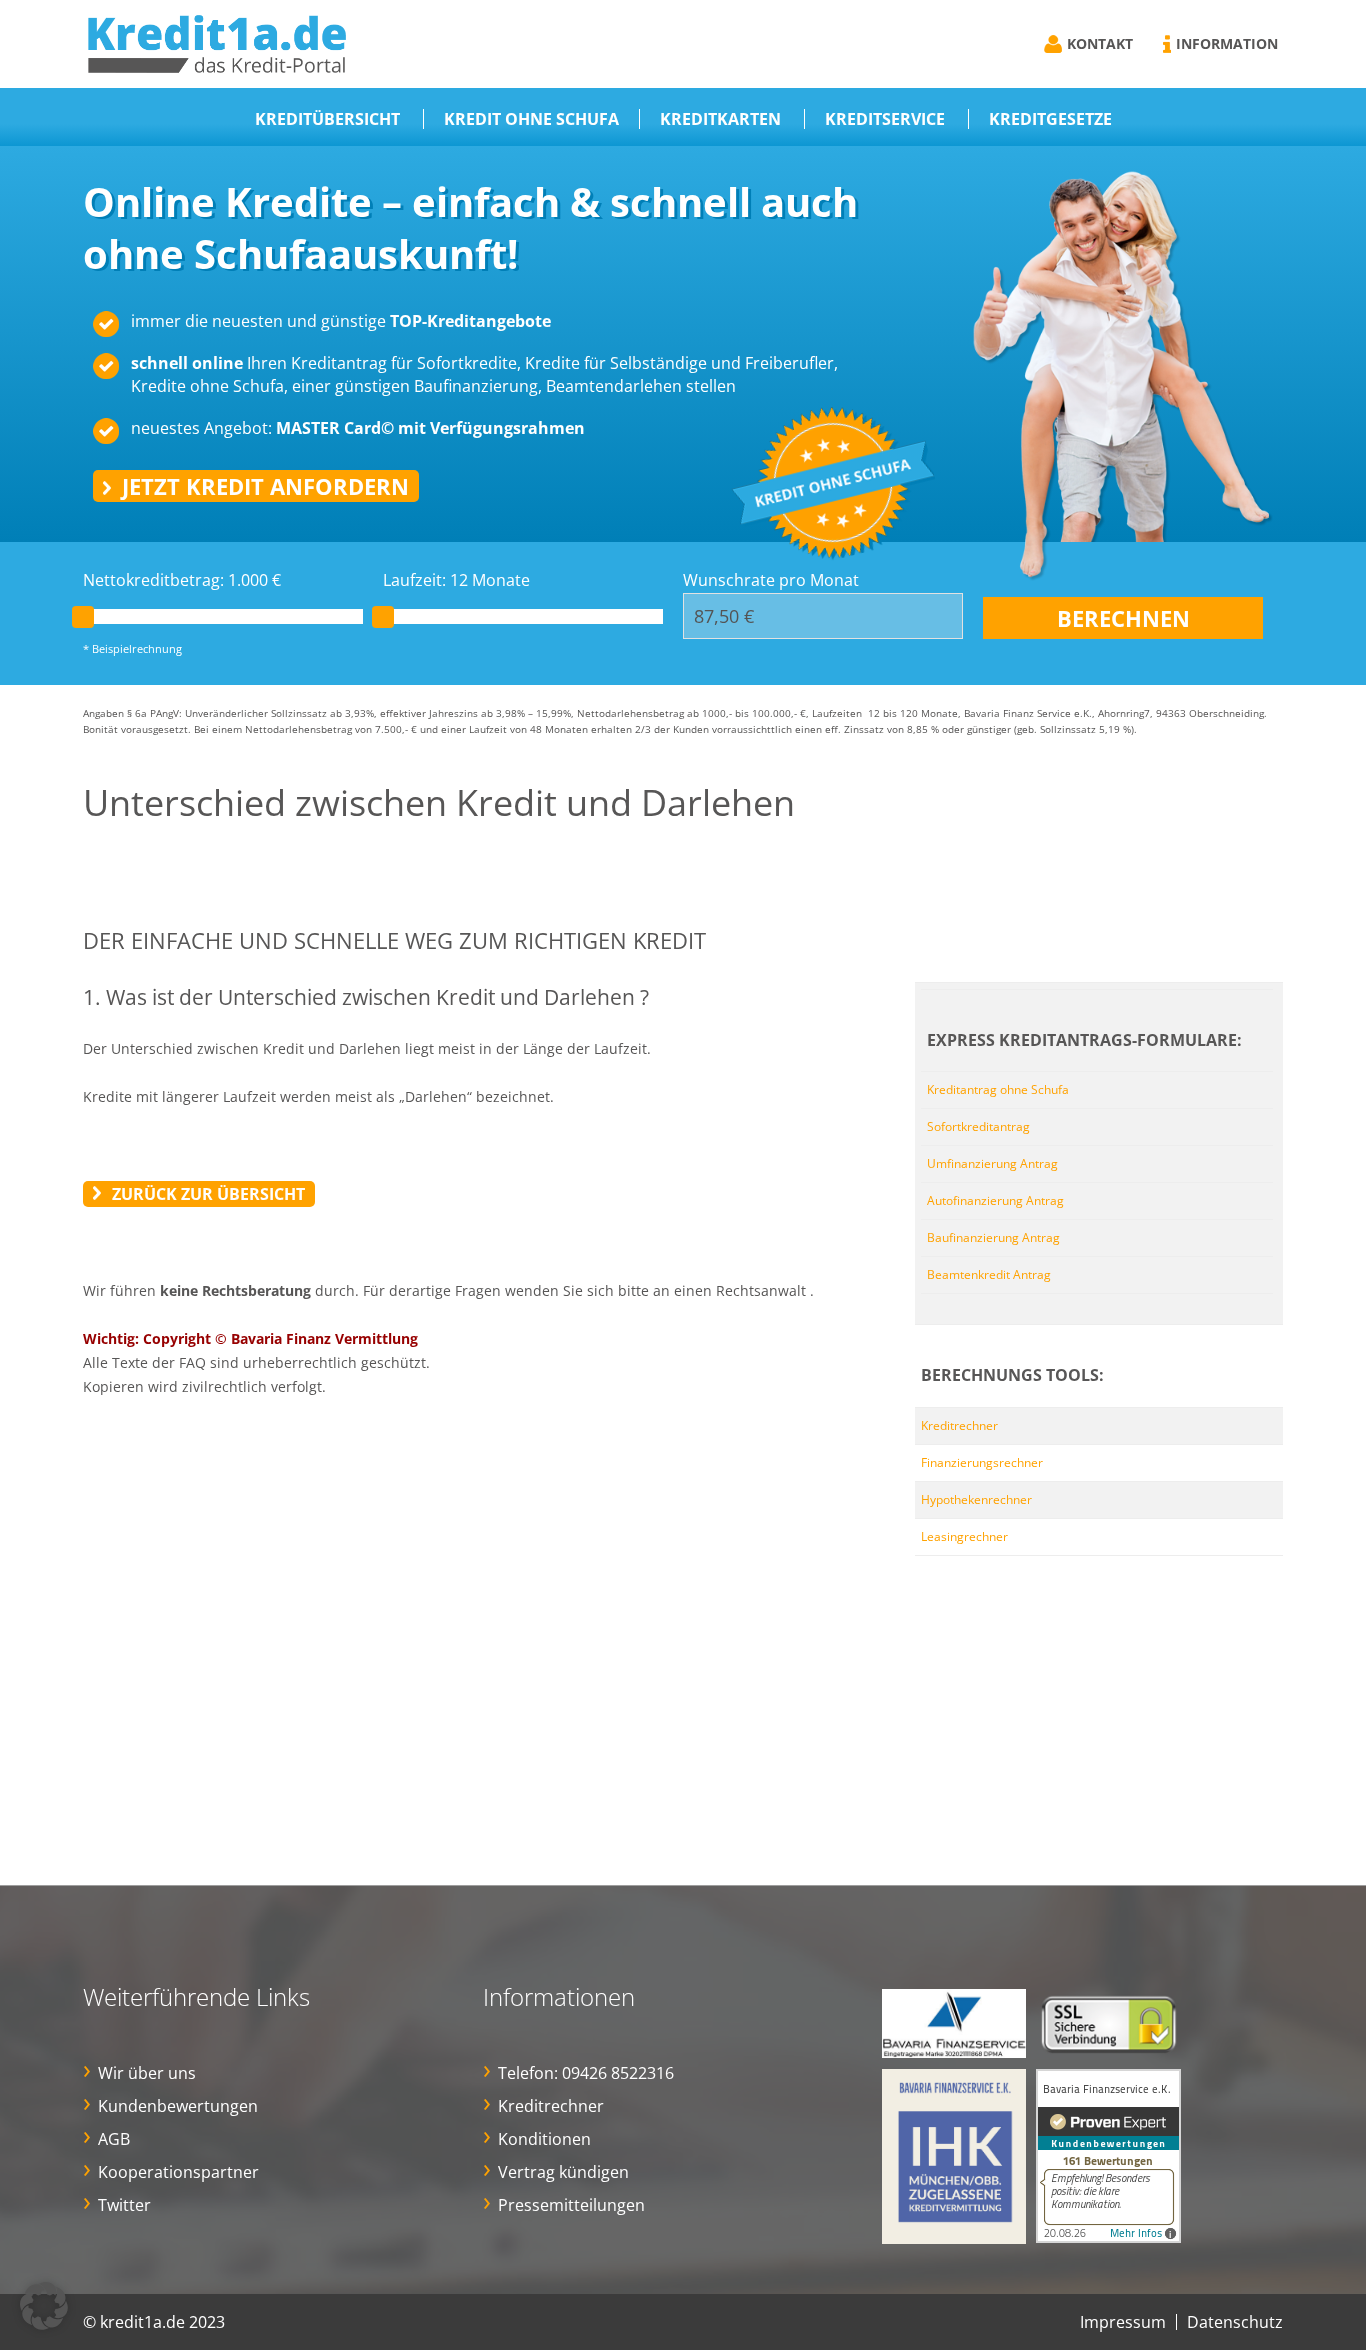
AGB (114, 2139)
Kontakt (1100, 43)
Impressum (1123, 2322)
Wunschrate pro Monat (771, 580)
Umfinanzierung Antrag (992, 1163)
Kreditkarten (720, 119)
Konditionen (544, 2139)
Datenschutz (1235, 2322)
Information (1227, 43)
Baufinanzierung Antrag (993, 1237)
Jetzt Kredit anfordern (265, 486)
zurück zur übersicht (208, 1194)
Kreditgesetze (1050, 119)
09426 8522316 (618, 2073)
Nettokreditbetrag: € (182, 580)
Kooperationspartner (178, 2172)
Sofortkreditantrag (978, 1126)
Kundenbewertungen (178, 2106)
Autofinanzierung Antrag (995, 1200)
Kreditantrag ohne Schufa (998, 1089)
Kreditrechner (959, 1425)
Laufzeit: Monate (456, 580)
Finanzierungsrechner (982, 1462)
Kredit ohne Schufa (531, 119)
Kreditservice (885, 119)
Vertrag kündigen (563, 2172)
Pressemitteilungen (571, 2205)
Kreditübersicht (327, 119)
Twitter (124, 2205)
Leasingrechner (964, 1536)
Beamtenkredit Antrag (989, 1274)
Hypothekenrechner (976, 1499)
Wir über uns (147, 2073)
